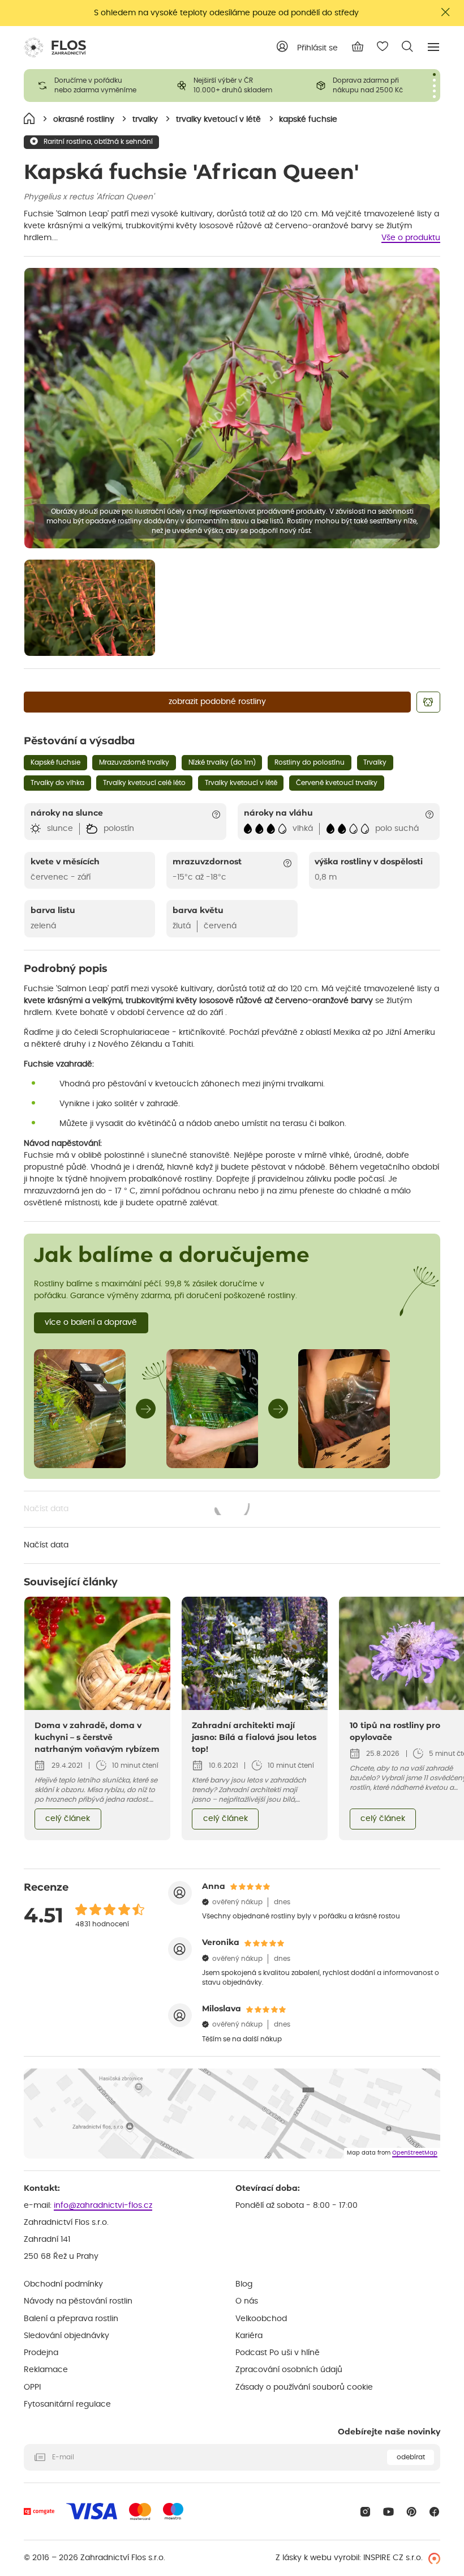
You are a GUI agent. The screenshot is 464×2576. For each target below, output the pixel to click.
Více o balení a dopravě (91, 1323)
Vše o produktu (411, 238)
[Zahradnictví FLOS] (55, 48)
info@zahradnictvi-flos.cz (103, 2206)
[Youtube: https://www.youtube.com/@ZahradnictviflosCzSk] (388, 2512)
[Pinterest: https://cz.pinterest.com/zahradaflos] (412, 2512)
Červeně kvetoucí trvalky (337, 783)
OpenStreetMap (415, 2153)
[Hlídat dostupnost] (428, 702)
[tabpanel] (93, 86)
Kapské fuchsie (55, 762)
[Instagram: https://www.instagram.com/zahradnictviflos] (365, 2512)
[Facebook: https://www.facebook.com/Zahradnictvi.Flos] (434, 2512)
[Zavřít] (446, 12)
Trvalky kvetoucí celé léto (144, 783)
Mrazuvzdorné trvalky (134, 762)
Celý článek (68, 1819)
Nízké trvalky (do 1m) (222, 762)
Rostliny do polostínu (310, 762)
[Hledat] (407, 46)
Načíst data (138, 1510)
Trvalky (375, 762)
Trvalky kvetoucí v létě (241, 783)
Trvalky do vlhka (57, 783)
